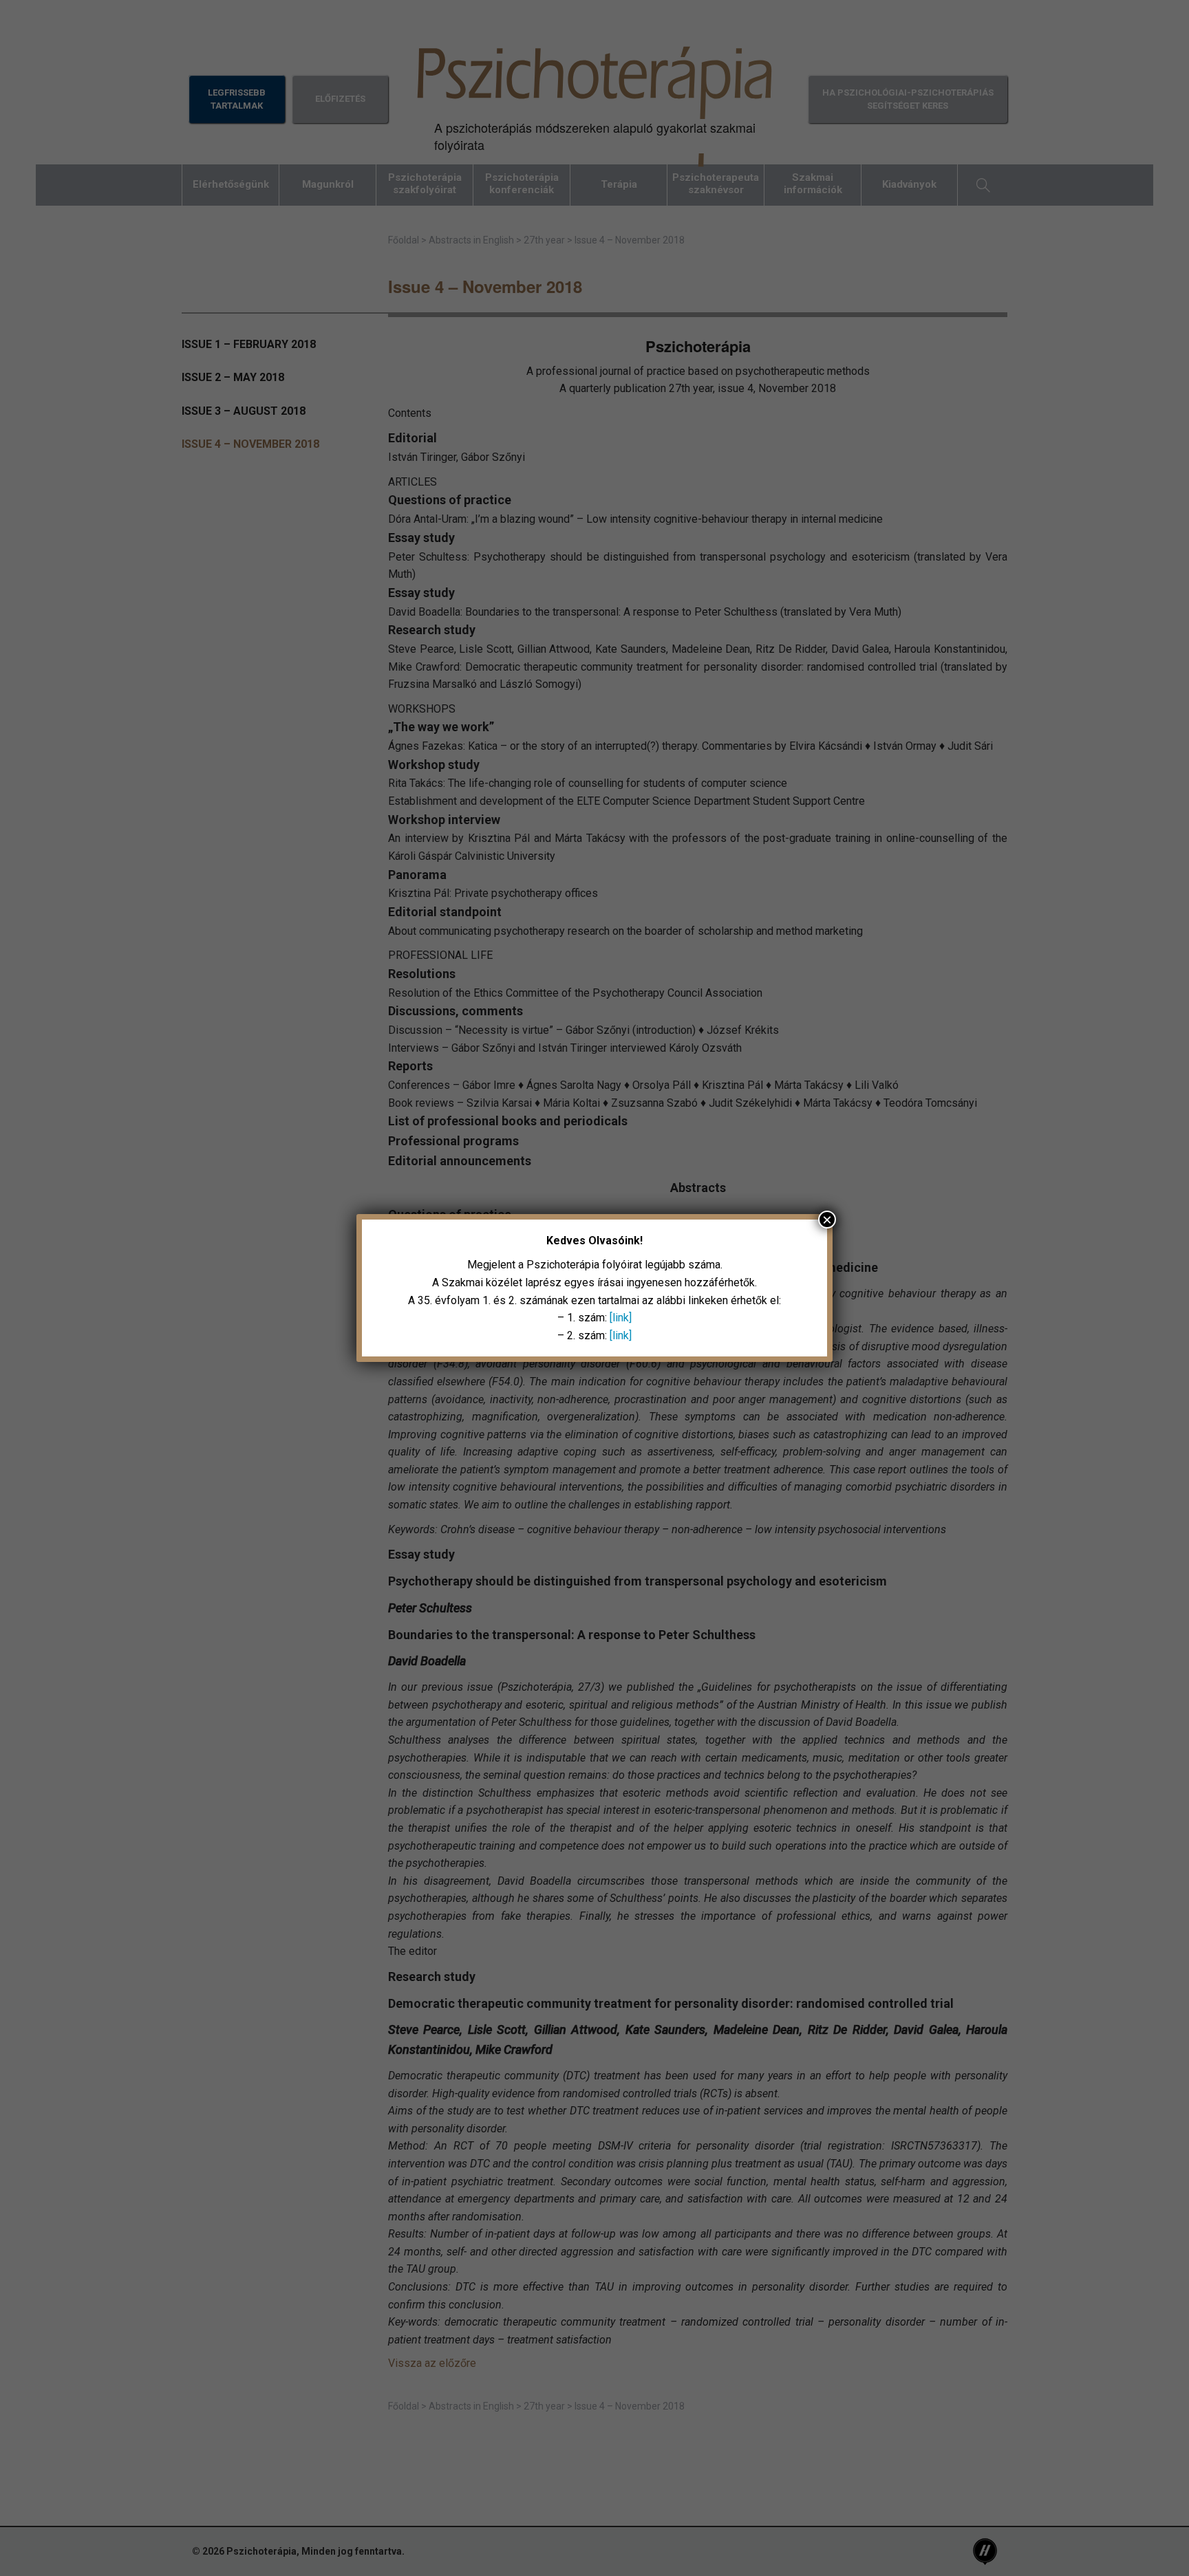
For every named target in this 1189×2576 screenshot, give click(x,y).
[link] (621, 1318)
